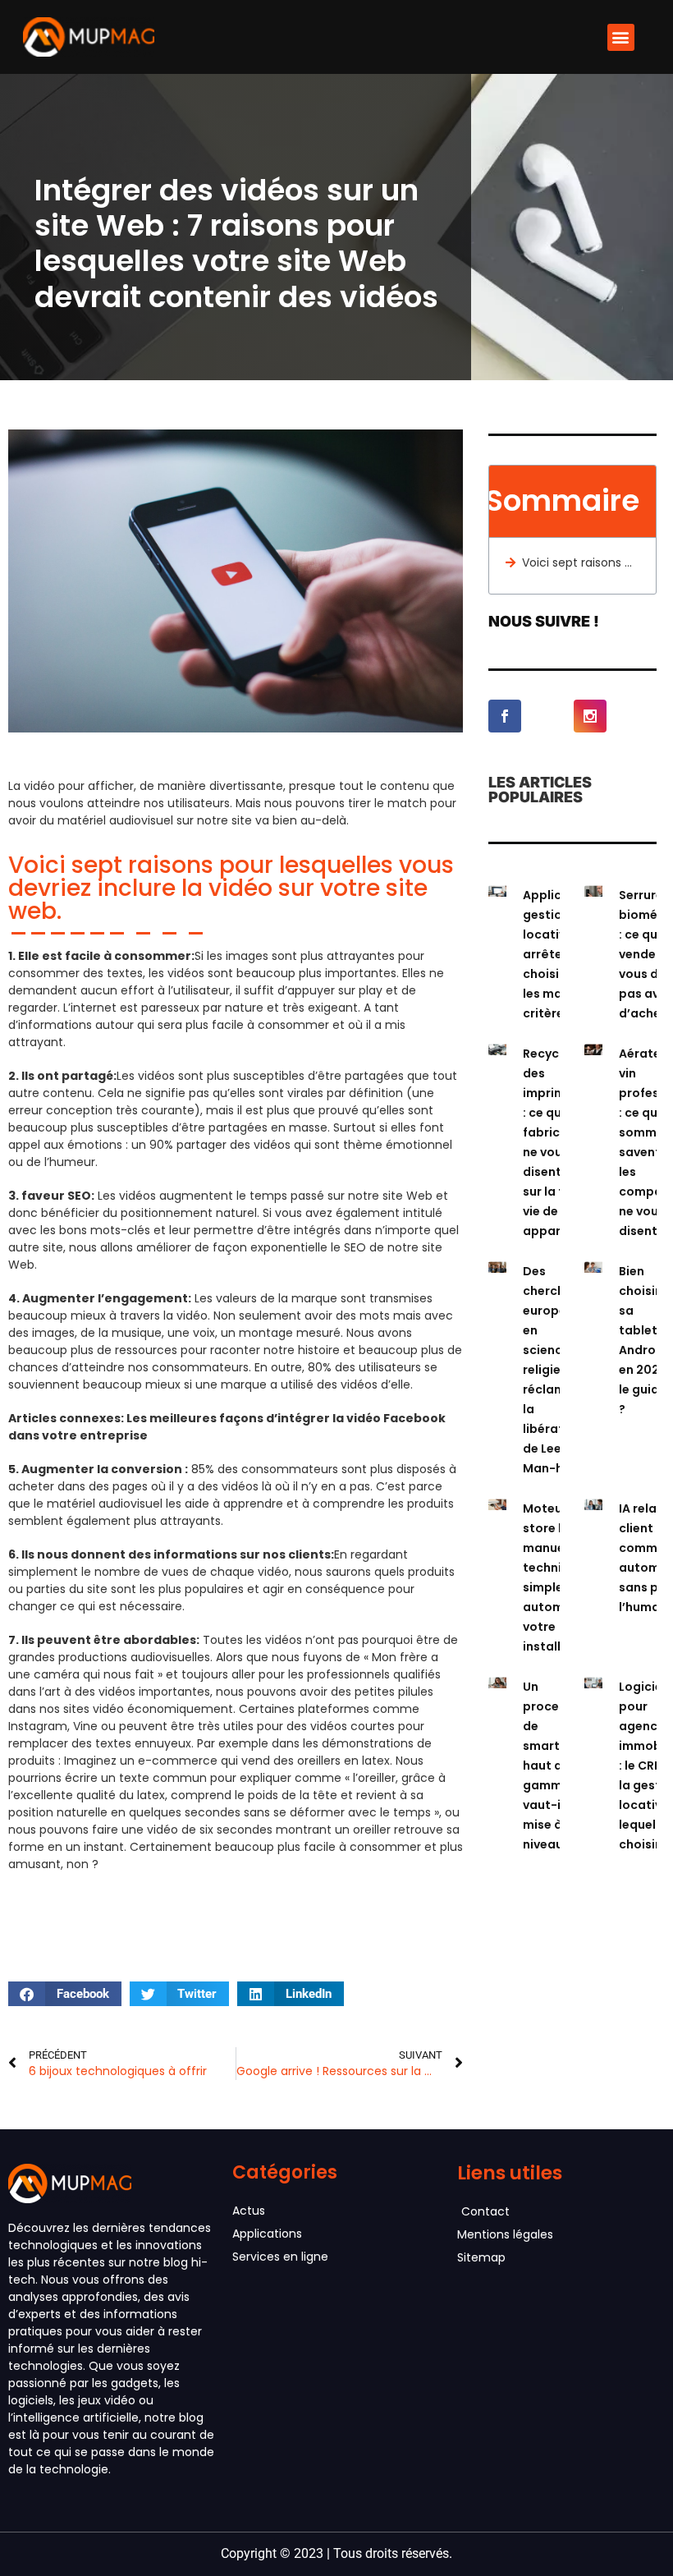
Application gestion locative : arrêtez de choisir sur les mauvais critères (559, 954)
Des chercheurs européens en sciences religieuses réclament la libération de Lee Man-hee (557, 1370)
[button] (621, 37)
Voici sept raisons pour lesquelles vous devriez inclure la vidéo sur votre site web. (581, 562)
